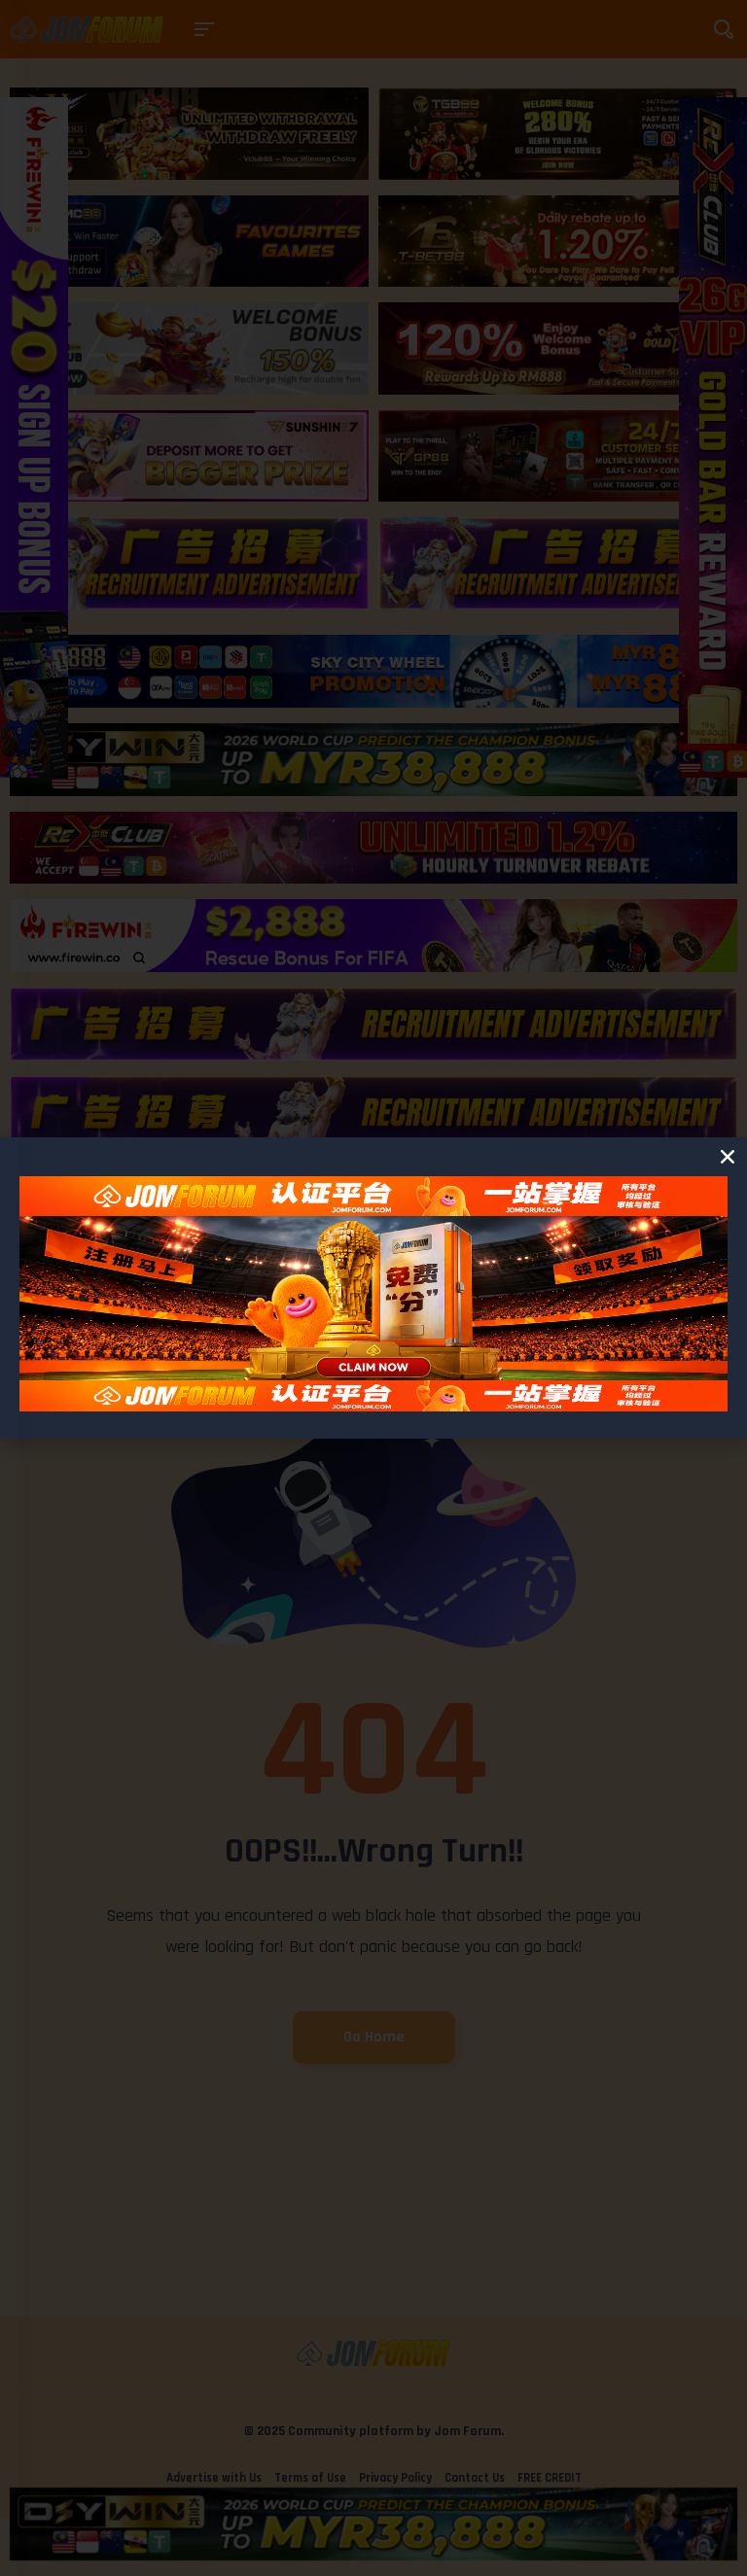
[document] (373, 1288)
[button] (728, 1157)
